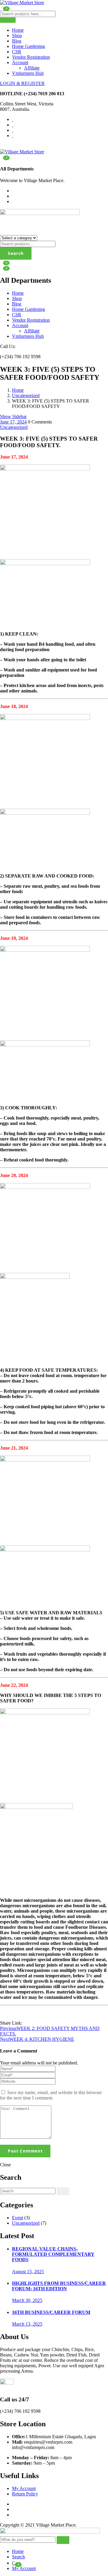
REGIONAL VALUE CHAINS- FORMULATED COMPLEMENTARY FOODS (53, 2254)
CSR (17, 52)
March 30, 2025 (27, 2300)
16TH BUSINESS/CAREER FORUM (51, 2312)
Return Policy (25, 2494)
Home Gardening (28, 46)
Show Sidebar (13, 416)
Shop (17, 35)
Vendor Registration (31, 57)
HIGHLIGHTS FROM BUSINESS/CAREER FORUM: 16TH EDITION (59, 2286)
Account (20, 62)
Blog (17, 41)
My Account (24, 2488)
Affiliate (32, 68)
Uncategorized (26, 395)
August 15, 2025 (28, 2272)
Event (18, 2218)
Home (18, 30)
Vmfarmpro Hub (28, 73)
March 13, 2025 (27, 2324)
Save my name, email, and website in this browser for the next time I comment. (51, 2095)
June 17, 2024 (13, 422)
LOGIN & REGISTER (22, 83)
